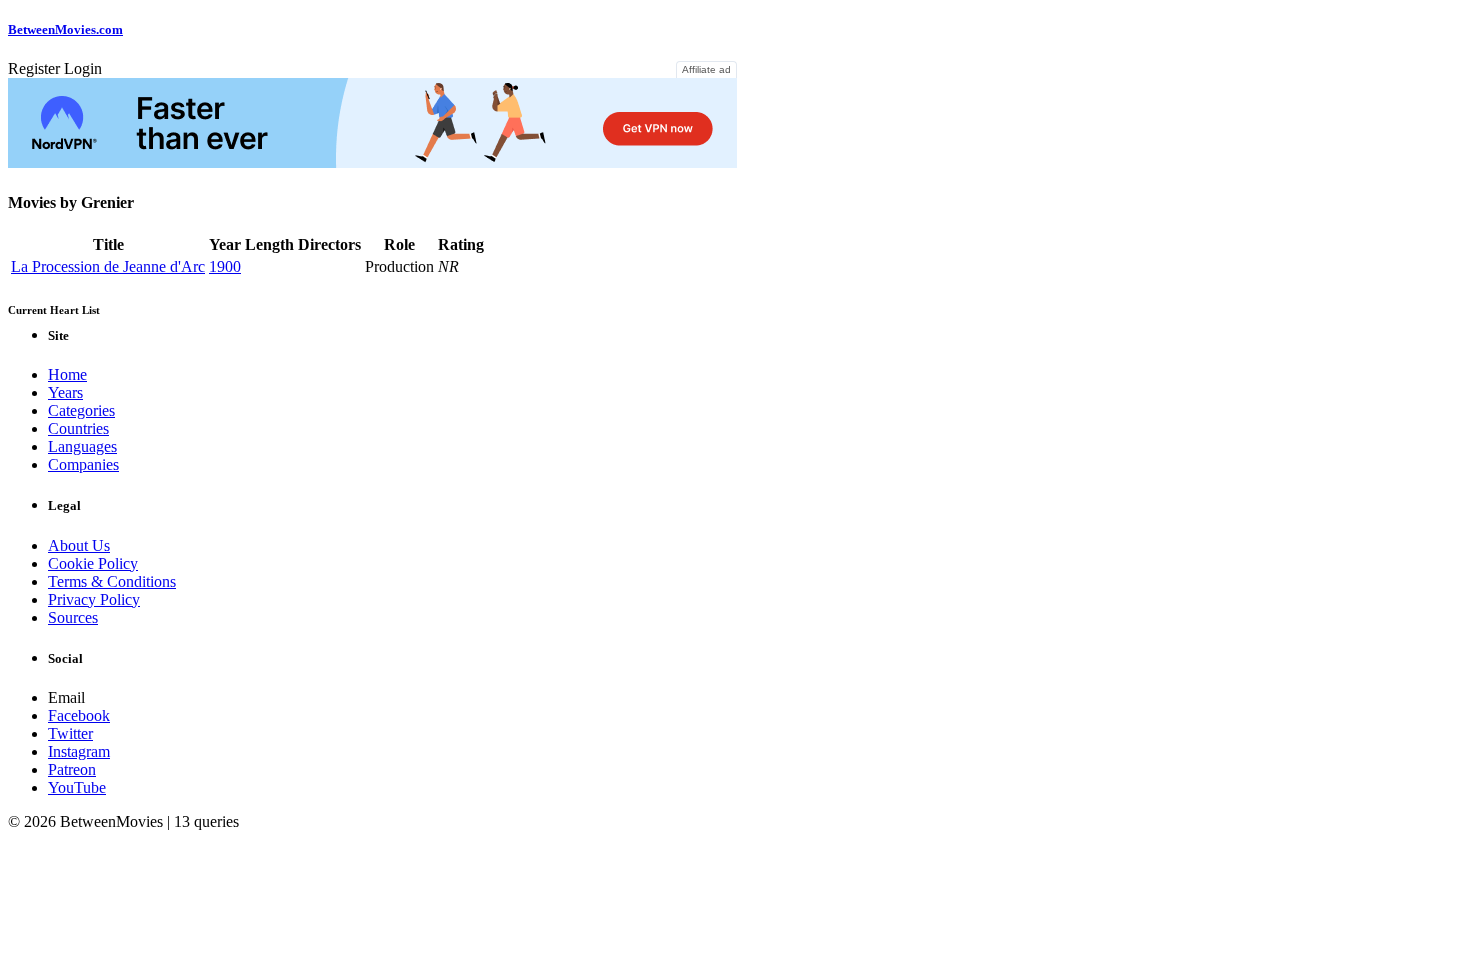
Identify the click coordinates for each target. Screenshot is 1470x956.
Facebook (79, 715)
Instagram (79, 751)
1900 (225, 266)
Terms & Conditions (112, 581)
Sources (73, 617)
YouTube (77, 787)
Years (65, 392)
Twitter (70, 733)
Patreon (72, 769)
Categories (81, 410)
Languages (82, 446)
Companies (83, 464)
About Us (79, 545)
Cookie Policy (93, 563)
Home (67, 374)
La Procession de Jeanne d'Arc (108, 266)
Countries (78, 428)
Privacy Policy (94, 599)
